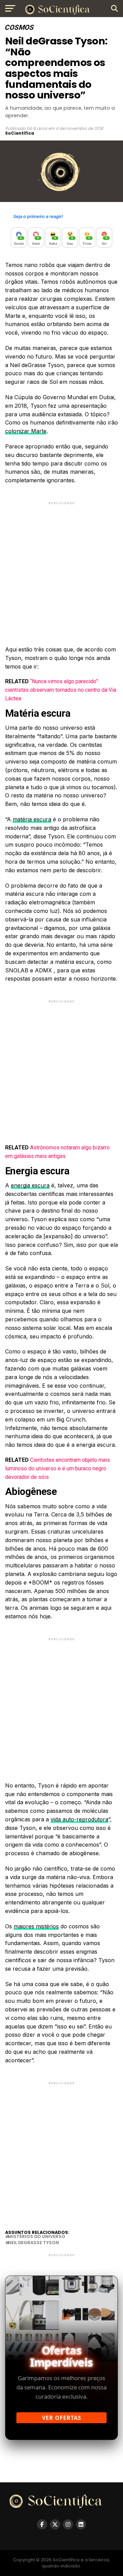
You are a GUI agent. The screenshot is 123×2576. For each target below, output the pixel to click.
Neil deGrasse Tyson (33, 2243)
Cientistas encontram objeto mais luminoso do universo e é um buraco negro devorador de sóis (58, 1468)
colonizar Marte (26, 431)
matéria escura (32, 819)
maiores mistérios (36, 1926)
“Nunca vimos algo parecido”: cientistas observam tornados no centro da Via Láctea (61, 690)
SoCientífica (20, 133)
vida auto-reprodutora (79, 1819)
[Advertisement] (61, 568)
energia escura (30, 1185)
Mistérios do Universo (37, 2237)
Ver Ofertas (62, 2418)
